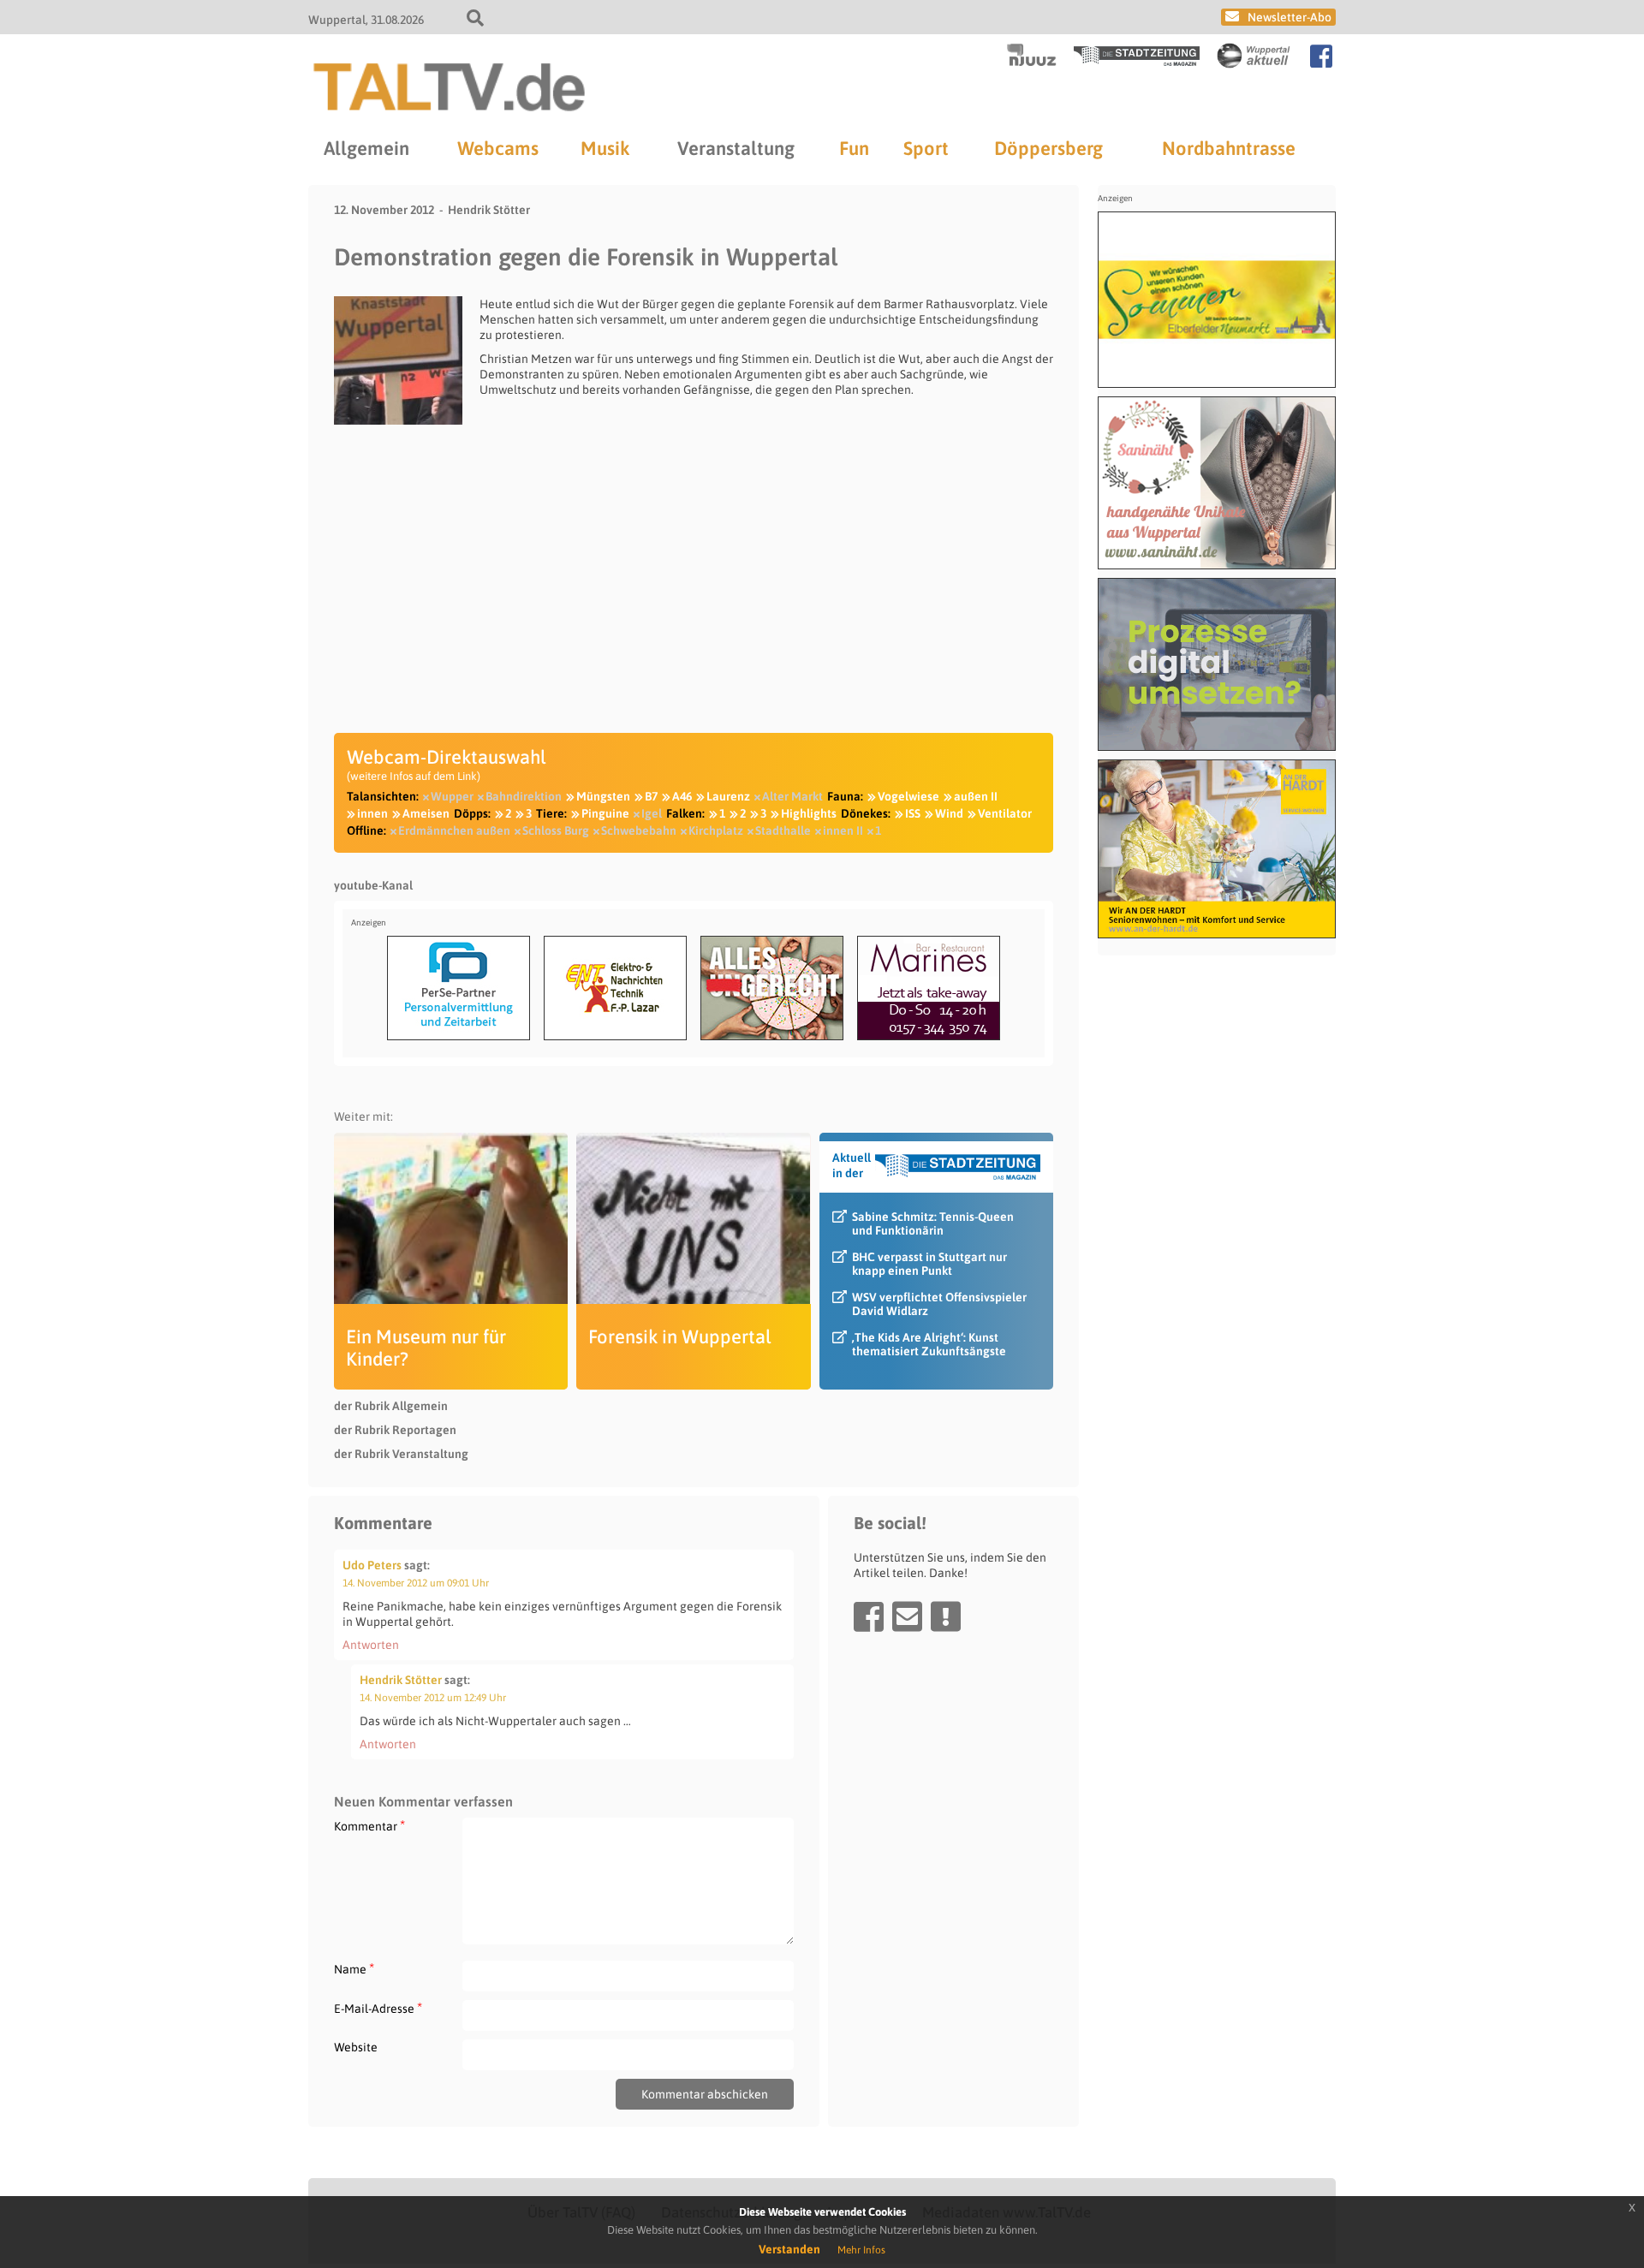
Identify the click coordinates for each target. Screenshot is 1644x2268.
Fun (854, 148)
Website (356, 2047)
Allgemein (366, 148)
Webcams (498, 148)
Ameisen (426, 813)
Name (354, 1969)
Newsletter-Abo (1290, 17)
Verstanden (789, 2249)
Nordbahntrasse (1229, 148)
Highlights (809, 813)
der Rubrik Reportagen (395, 1430)
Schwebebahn (639, 830)
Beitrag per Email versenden (907, 1616)
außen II (976, 796)
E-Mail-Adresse (378, 2008)
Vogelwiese (908, 796)
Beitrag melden (946, 1616)
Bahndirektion (524, 796)
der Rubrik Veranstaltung (401, 1454)
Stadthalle (783, 830)
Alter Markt (792, 796)
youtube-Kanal (373, 885)
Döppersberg (1048, 148)
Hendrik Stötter (489, 210)
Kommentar (369, 1826)
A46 (682, 796)
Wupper (452, 796)
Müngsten (603, 796)
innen (372, 813)
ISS (913, 813)
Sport (926, 148)
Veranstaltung (736, 148)
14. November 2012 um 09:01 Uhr (416, 1583)
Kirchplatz (716, 830)
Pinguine (605, 813)
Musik (605, 148)
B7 (651, 796)
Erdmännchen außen (454, 830)
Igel (652, 813)
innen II (843, 830)
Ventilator (1005, 813)
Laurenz (728, 796)
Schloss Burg (556, 830)
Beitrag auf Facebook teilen (869, 1616)
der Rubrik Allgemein (391, 1406)
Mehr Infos (861, 2250)
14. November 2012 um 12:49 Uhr (433, 1698)
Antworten (371, 1645)
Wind (949, 813)
